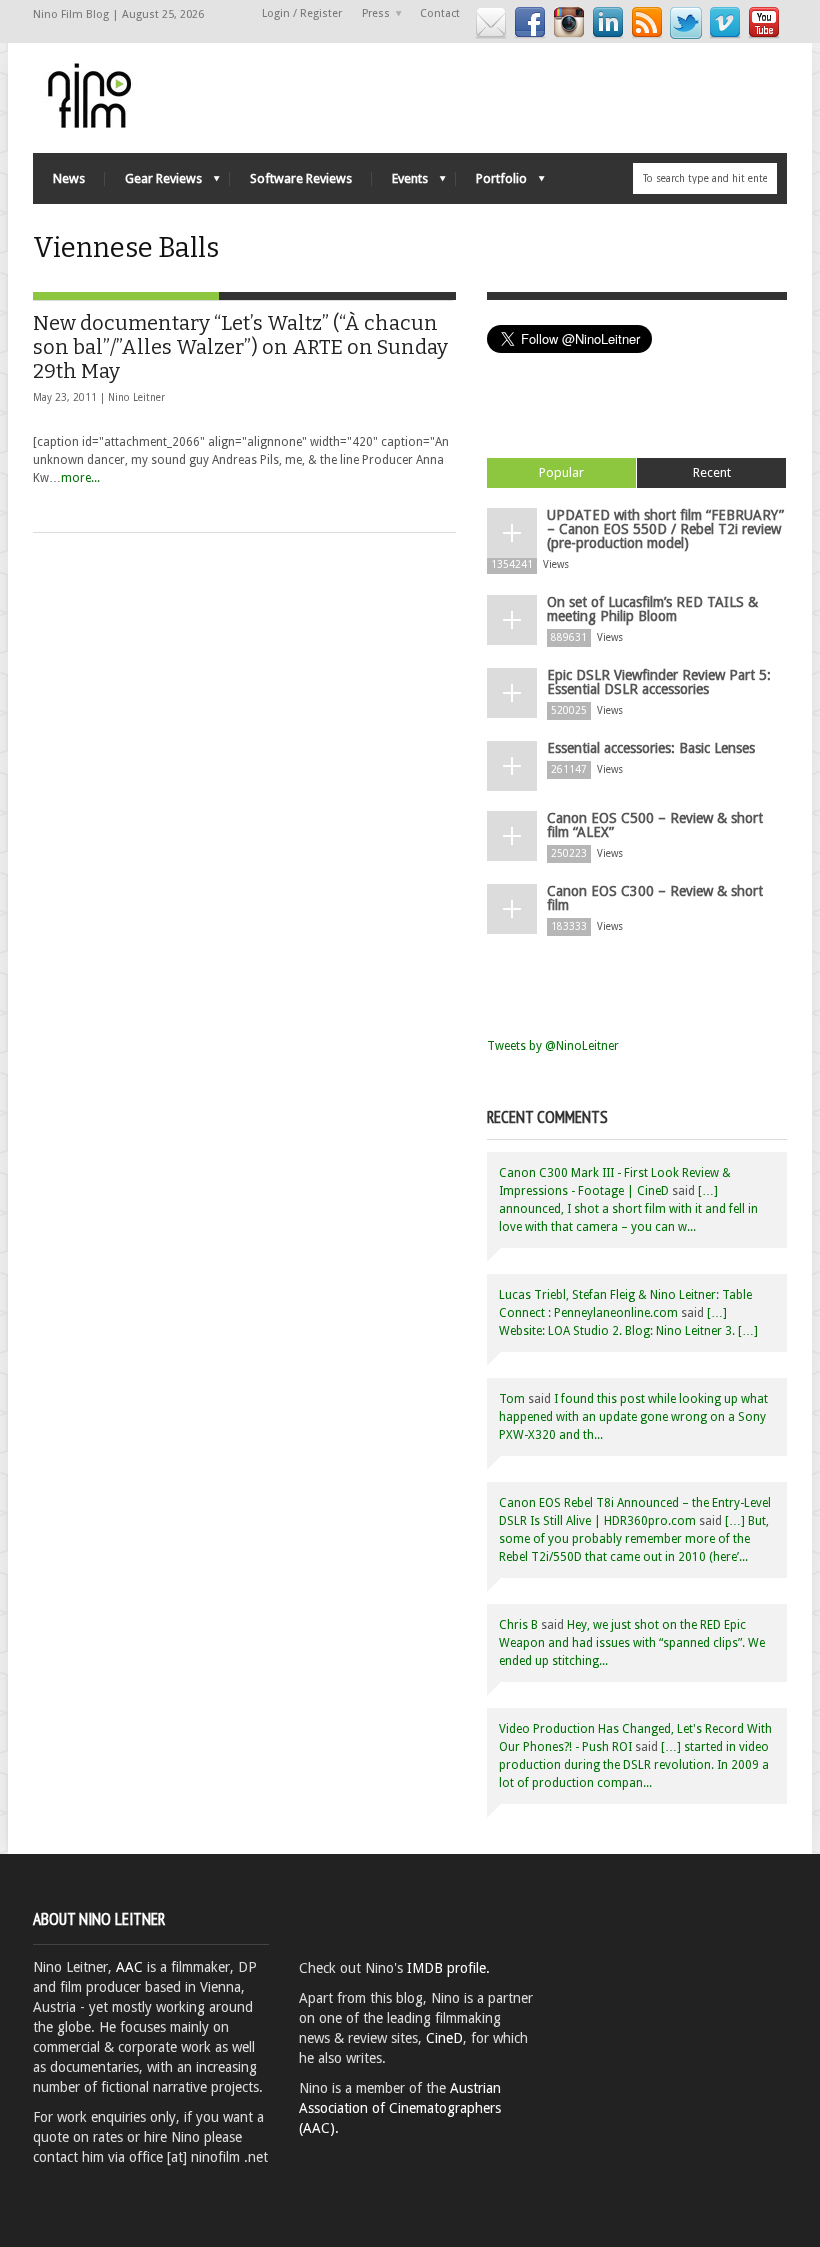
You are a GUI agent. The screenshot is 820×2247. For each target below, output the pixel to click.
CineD (444, 2038)
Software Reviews (301, 178)
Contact (440, 13)
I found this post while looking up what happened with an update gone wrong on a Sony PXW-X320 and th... (633, 1417)
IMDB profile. (448, 1968)
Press (371, 14)
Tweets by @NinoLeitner (553, 1046)
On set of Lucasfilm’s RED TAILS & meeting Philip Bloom (652, 609)
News (69, 178)
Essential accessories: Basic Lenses (651, 748)
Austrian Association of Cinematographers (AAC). (400, 2108)
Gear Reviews (153, 183)
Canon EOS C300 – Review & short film (655, 898)
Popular (561, 472)
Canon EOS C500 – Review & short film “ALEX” (655, 825)
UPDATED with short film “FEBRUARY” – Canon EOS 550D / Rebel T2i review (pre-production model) (665, 529)
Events (400, 183)
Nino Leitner (136, 397)
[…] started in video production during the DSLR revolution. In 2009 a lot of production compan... (634, 1765)
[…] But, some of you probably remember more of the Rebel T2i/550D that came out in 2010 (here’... (634, 1539)
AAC (129, 1967)
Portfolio (491, 183)
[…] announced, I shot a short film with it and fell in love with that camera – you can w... (628, 1209)
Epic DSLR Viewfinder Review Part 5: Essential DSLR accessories (659, 682)
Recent (712, 472)
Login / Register (302, 13)
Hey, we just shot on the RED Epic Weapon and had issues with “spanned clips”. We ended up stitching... (632, 1643)
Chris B (518, 1625)
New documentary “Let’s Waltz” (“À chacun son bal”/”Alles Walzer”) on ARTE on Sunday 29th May (240, 347)
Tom (512, 1399)
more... (80, 478)
